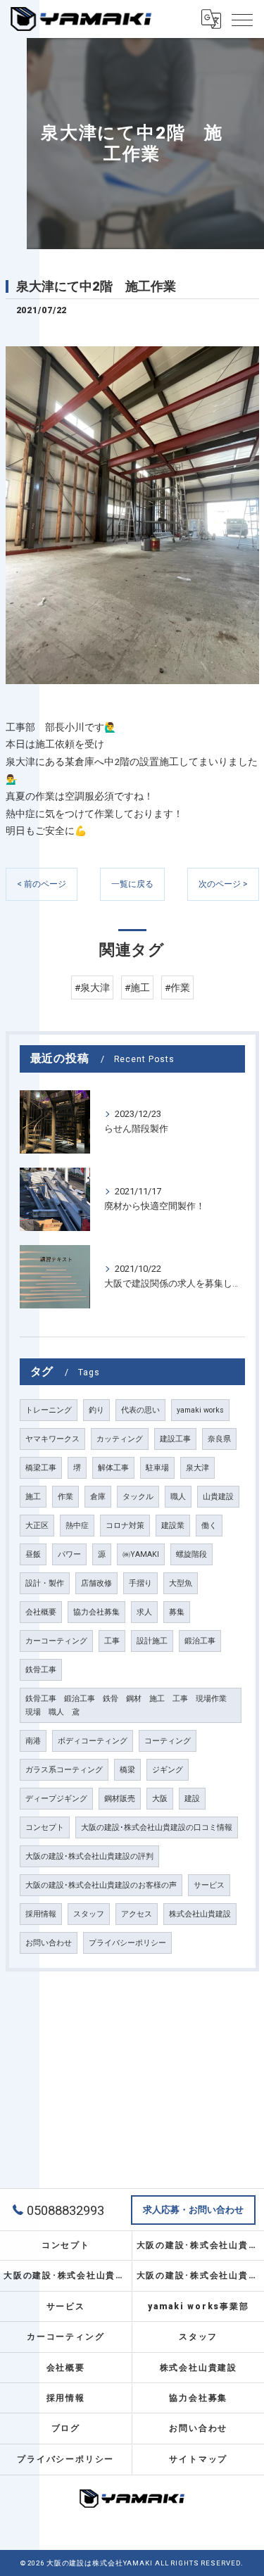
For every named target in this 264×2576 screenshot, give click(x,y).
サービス (209, 1885)
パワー (69, 1554)
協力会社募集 (96, 1612)
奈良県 (219, 1439)
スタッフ (89, 1914)
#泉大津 (92, 987)
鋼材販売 (120, 1799)
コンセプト (45, 1827)
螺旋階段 (191, 1554)
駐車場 (157, 1468)
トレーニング (49, 1410)
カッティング (120, 1439)
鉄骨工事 (41, 1670)
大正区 (37, 1526)
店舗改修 (96, 1583)
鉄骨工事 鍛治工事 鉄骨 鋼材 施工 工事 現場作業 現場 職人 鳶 (130, 1705)
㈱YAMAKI (141, 1554)
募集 (177, 1612)
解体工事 (113, 1468)
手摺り (140, 1583)
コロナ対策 (125, 1526)
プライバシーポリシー (127, 1943)
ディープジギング (56, 1799)
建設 (192, 1799)
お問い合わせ (49, 1943)
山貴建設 (218, 1497)
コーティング (168, 1741)
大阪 (160, 1799)
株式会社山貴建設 (200, 1914)
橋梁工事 (41, 1468)
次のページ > (223, 884)
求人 (144, 1612)
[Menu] (242, 19)
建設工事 (175, 1439)
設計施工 (152, 1641)
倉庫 (98, 1497)
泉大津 (197, 1468)
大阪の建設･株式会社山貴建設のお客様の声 (101, 1885)
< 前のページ (42, 884)
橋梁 (127, 1770)
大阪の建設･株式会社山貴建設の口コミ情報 (157, 1827)
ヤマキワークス (52, 1439)
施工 (33, 1497)
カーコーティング (56, 1641)
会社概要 (41, 1612)
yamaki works (200, 1410)
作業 (65, 1497)
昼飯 (33, 1554)
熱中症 (77, 1526)
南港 (33, 1741)
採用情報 (41, 1914)
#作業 (177, 987)
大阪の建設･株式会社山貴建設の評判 (89, 1856)
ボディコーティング (93, 1741)
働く (209, 1526)
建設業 (173, 1526)
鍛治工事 (200, 1641)
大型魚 (181, 1583)
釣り (96, 1410)
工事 (112, 1641)
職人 (178, 1497)
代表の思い (140, 1410)
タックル (138, 1497)
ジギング (168, 1770)
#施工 (137, 987)
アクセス (137, 1914)
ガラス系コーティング (64, 1770)
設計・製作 (45, 1583)
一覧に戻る (132, 884)
